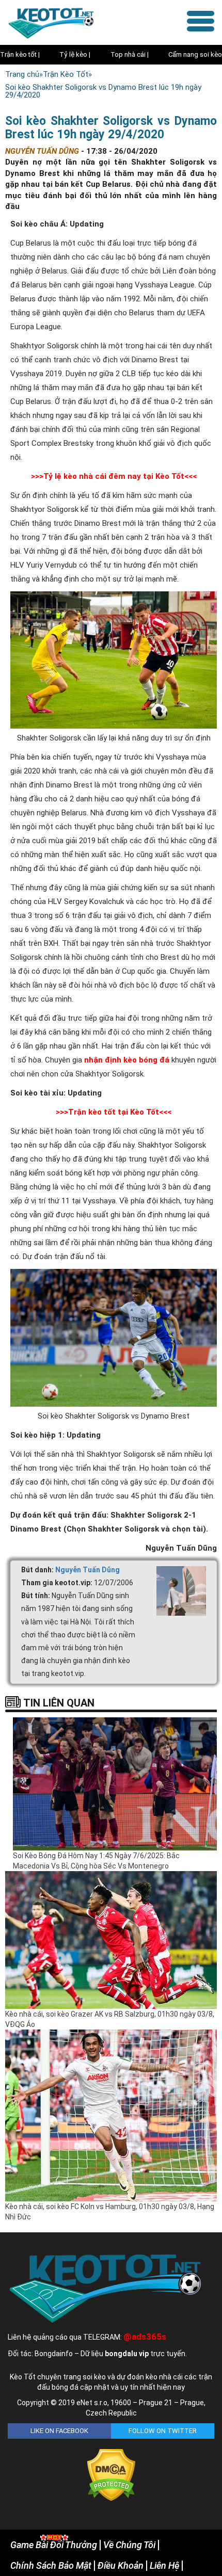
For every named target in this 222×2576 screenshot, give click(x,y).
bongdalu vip (127, 2354)
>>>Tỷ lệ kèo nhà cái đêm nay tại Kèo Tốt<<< (114, 476)
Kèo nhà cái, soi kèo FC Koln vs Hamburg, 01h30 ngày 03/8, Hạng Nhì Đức (110, 2212)
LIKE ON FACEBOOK (59, 2431)
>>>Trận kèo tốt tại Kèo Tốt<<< (114, 1112)
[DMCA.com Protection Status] (111, 2474)
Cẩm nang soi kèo (195, 54)
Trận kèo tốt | (20, 54)
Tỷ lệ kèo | (75, 54)
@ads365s (145, 2337)
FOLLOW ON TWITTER (163, 2431)
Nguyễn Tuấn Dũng (88, 1570)
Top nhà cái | (130, 54)
